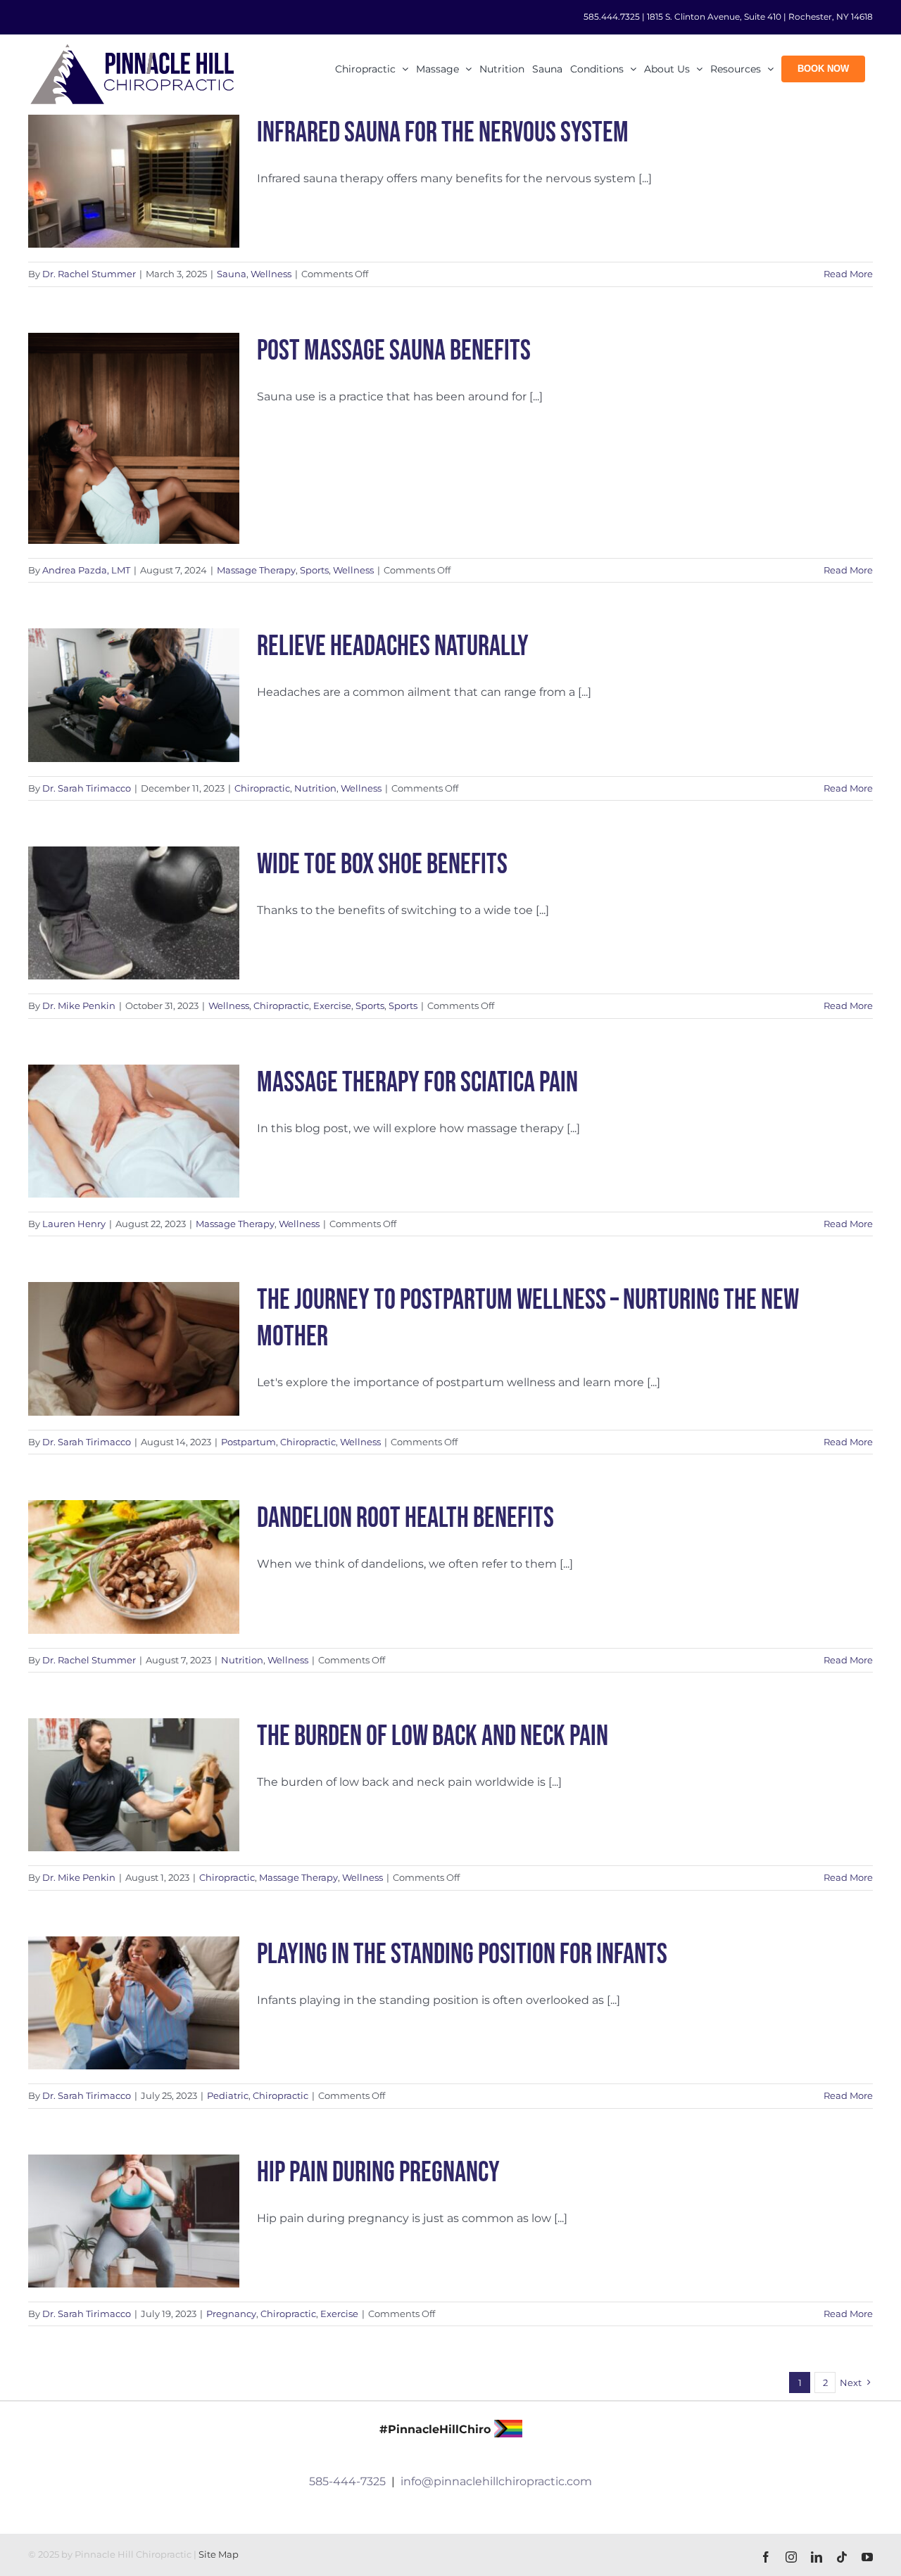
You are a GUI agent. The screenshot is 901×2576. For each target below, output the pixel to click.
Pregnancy (231, 2314)
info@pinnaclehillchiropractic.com (496, 2481)
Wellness (271, 274)
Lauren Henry (74, 1224)
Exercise (332, 1005)
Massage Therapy (256, 570)
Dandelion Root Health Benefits (405, 1518)
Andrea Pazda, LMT (86, 570)
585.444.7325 (612, 17)
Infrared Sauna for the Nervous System (443, 133)
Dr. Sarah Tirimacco (87, 788)
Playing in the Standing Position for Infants (462, 1955)
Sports (314, 570)
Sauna (232, 274)
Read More (848, 274)
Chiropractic (262, 788)
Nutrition (315, 788)
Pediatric (228, 2095)
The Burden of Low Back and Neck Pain (433, 1737)
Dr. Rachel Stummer (89, 274)
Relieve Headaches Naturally (393, 647)
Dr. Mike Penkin (79, 1005)
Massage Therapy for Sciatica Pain (417, 1083)
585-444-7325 (347, 2481)
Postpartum (248, 1442)
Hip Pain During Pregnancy (378, 2173)
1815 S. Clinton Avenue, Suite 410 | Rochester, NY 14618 (760, 17)
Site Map (219, 2555)
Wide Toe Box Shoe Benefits (382, 865)
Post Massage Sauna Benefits (394, 351)
